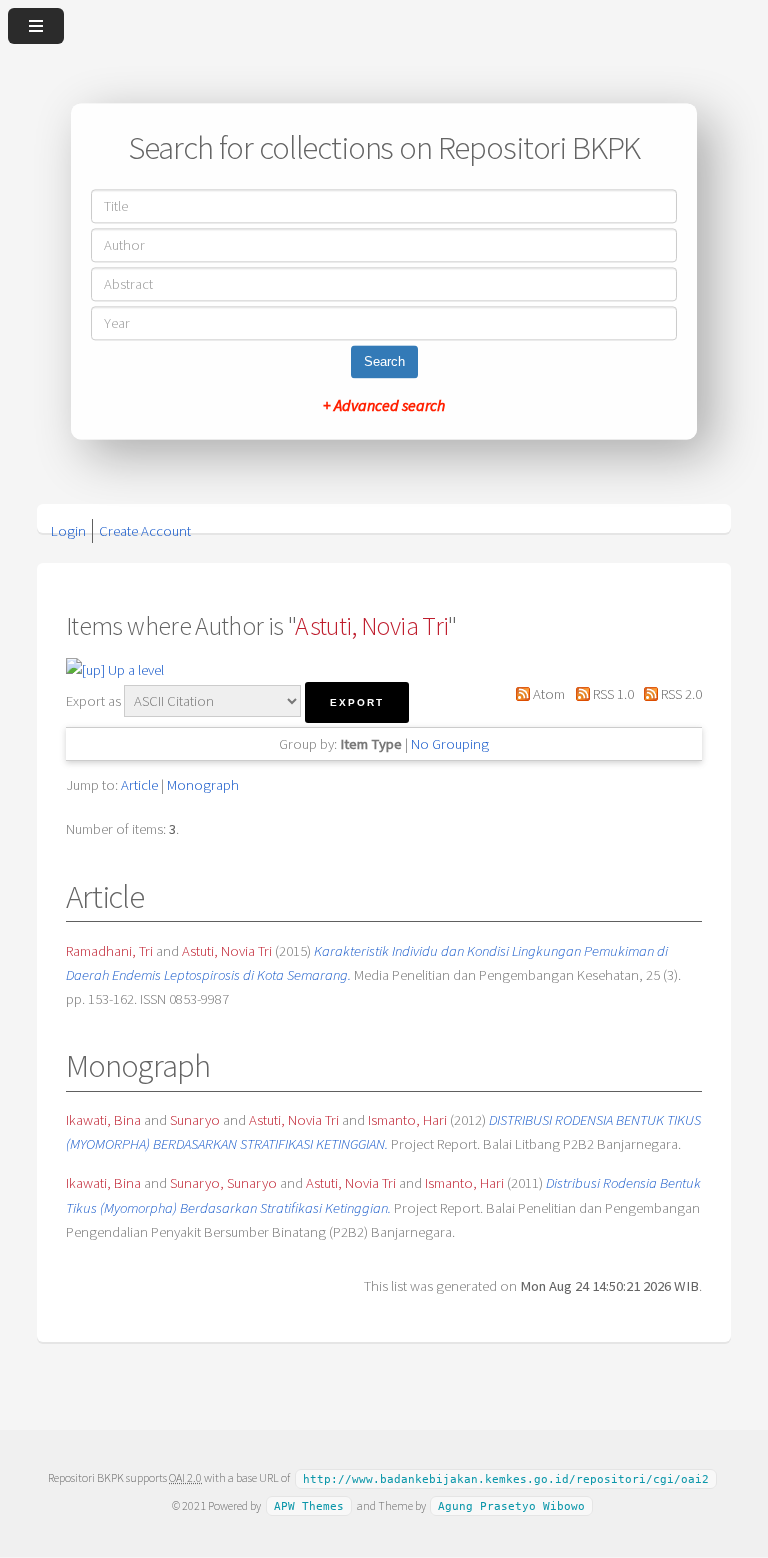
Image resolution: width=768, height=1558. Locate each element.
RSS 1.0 (611, 694)
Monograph (203, 785)
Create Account (145, 531)
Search (384, 362)
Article (139, 785)
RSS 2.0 (680, 694)
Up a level (134, 670)
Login (68, 531)
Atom (547, 694)
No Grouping (450, 744)
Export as (93, 701)
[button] (357, 702)
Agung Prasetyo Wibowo (511, 1506)
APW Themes (309, 1506)
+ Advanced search (384, 406)
